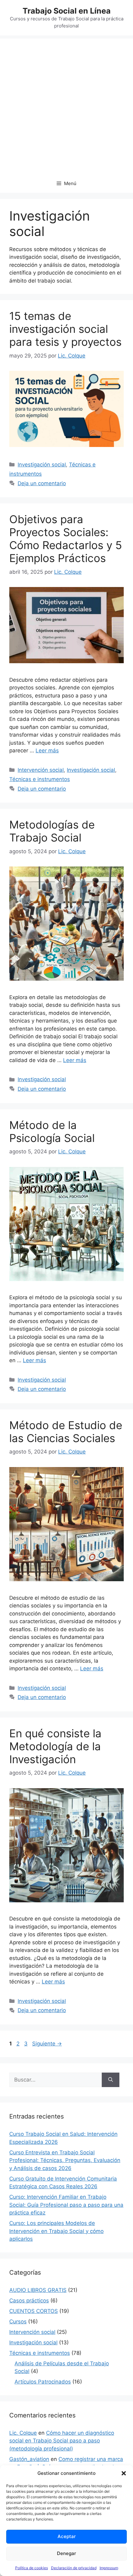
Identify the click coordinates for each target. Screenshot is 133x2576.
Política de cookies (32, 2568)
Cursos (18, 2322)
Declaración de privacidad (74, 2568)
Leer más (47, 750)
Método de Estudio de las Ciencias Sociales (66, 1432)
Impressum (109, 2568)
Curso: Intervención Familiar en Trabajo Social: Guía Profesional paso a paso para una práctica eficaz (66, 2205)
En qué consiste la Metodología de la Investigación (55, 1746)
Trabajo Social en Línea (67, 11)
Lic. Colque (23, 2433)
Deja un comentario (42, 483)
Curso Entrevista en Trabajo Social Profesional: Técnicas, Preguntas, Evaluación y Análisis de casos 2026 (65, 2160)
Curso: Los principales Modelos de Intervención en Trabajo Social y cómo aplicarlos (56, 2231)
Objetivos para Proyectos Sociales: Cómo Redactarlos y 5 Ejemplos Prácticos (66, 539)
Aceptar (67, 2536)
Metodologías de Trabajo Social (52, 831)
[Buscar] (111, 2080)
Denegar (66, 2553)
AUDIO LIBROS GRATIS (38, 2290)
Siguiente (47, 2044)
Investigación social (42, 465)
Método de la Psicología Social (52, 1131)
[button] (124, 2473)
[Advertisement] (66, 105)
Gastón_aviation (29, 2459)
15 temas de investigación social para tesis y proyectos (65, 329)
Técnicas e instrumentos (40, 779)
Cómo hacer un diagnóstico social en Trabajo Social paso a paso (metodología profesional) (62, 2441)
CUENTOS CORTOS (34, 2311)
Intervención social (41, 770)
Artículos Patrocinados (43, 2382)
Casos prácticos (29, 2301)
